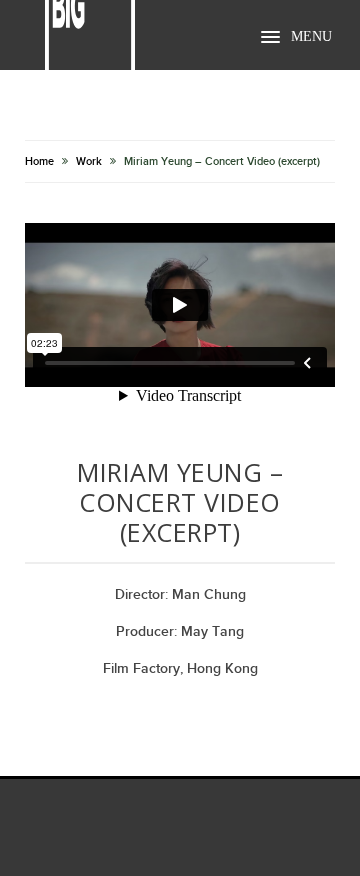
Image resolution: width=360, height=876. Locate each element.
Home (39, 161)
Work (89, 161)
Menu (311, 36)
